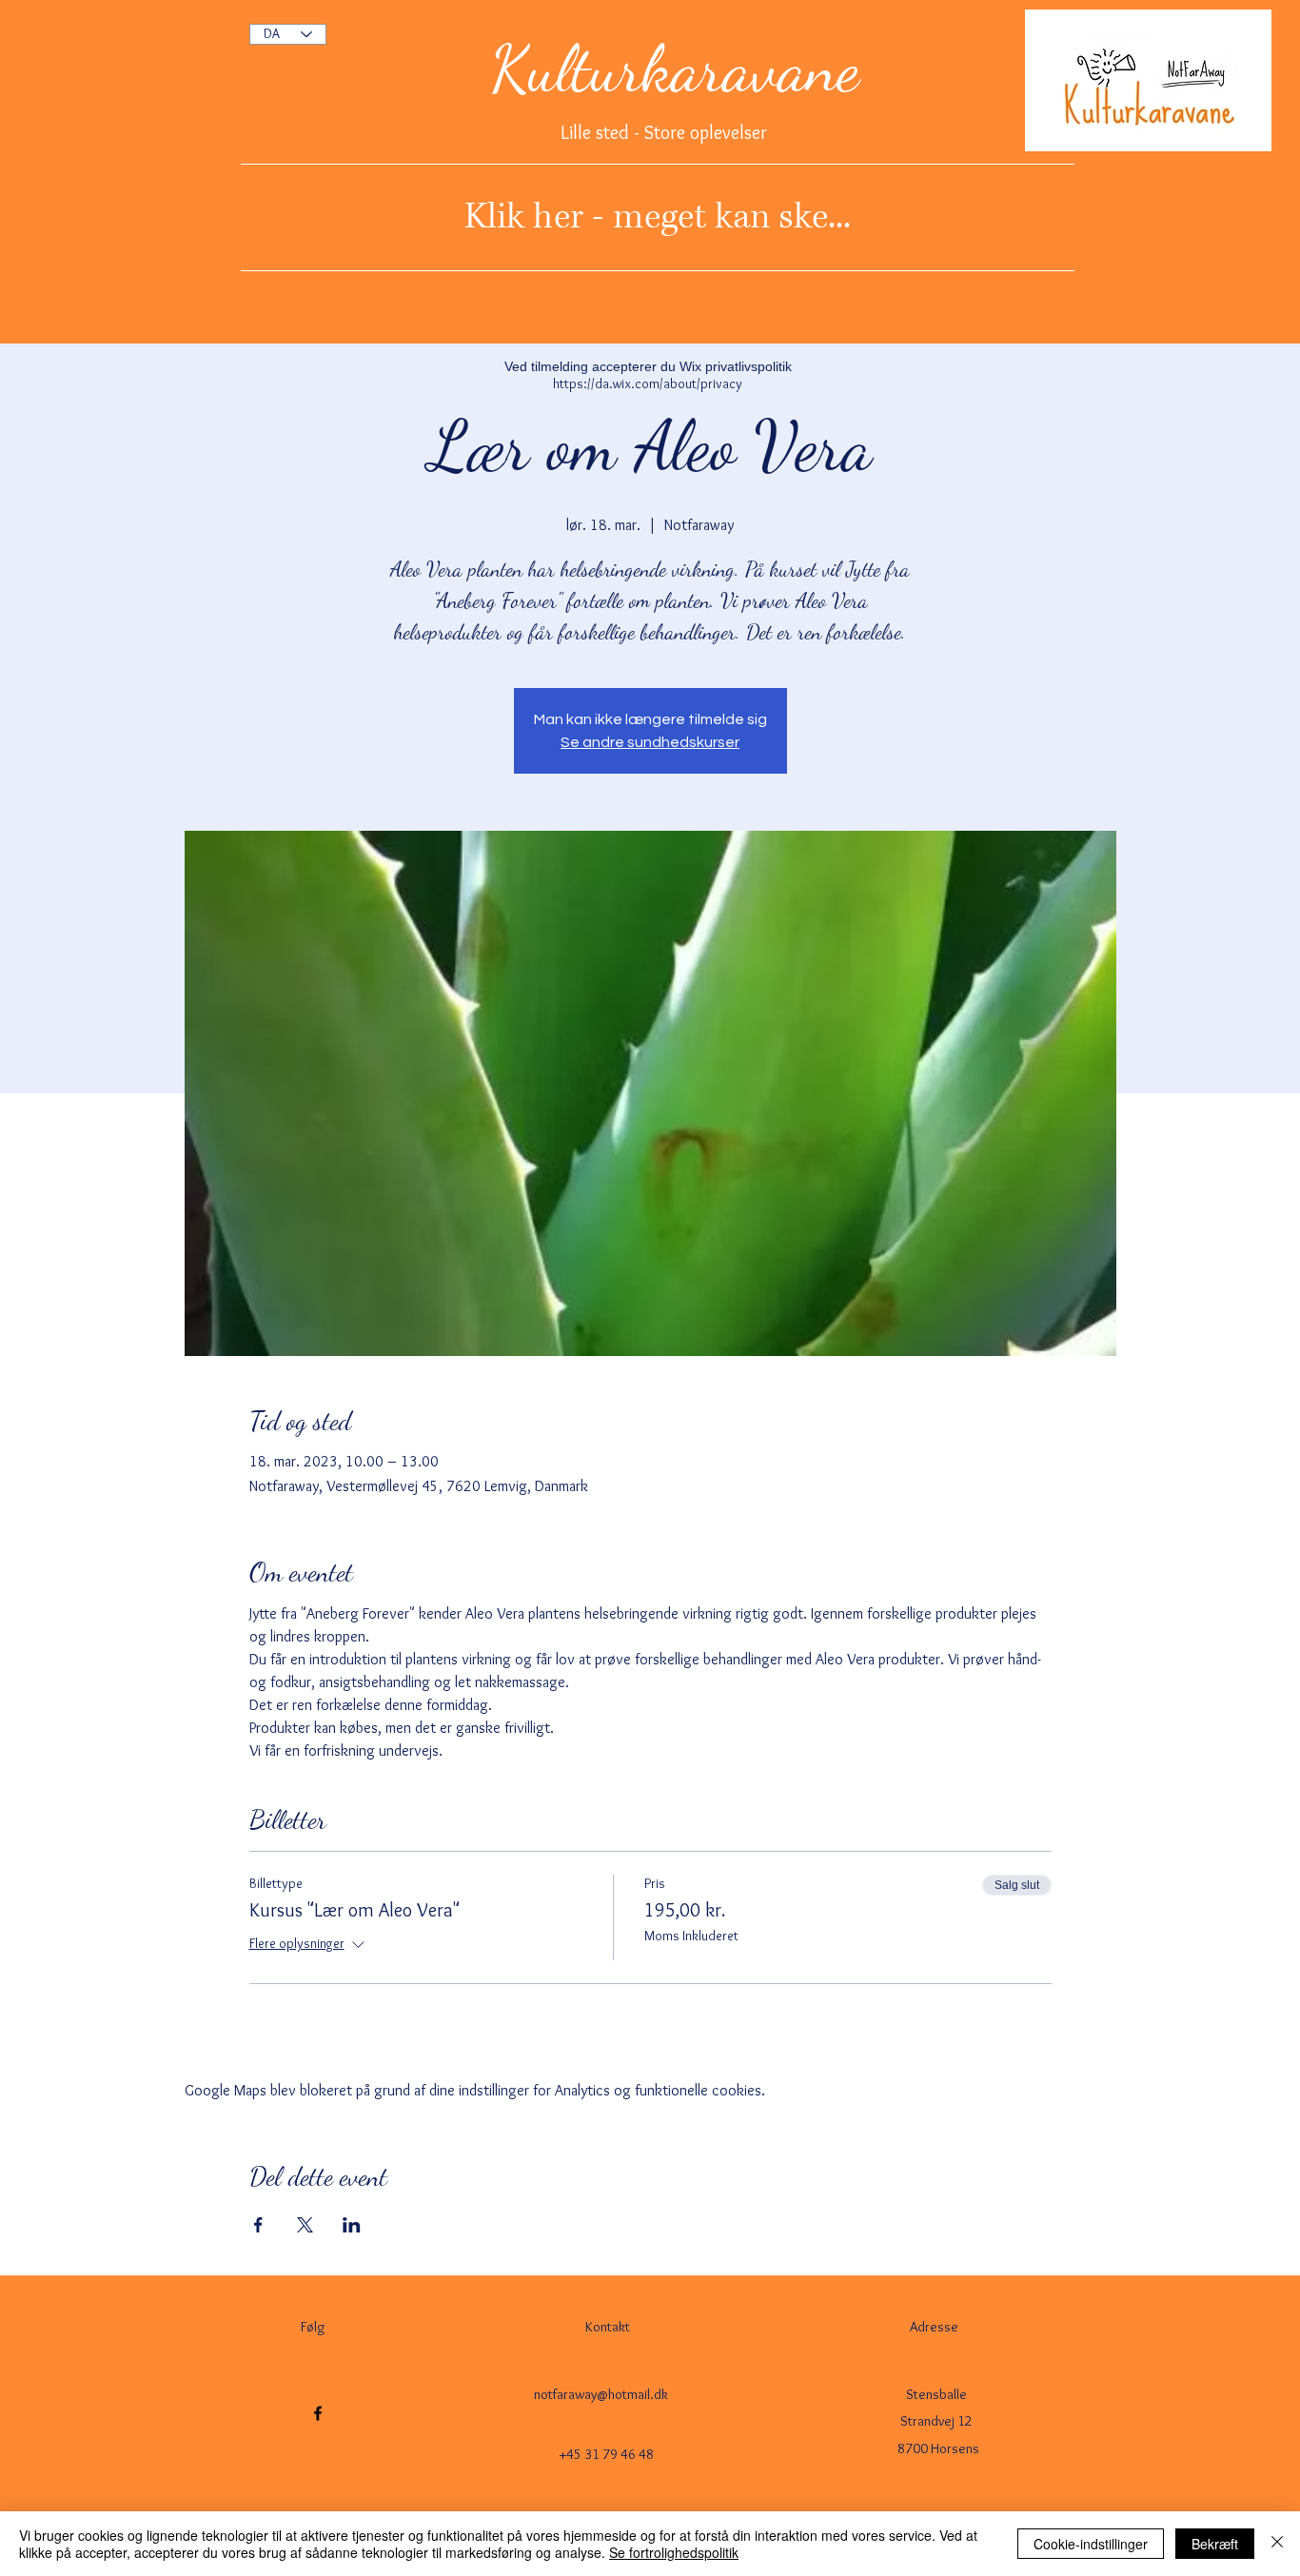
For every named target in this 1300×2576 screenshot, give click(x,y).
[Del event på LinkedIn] (352, 2225)
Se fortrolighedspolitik (674, 2552)
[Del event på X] (305, 2225)
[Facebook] (318, 2413)
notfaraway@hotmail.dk (601, 2394)
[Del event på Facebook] (258, 2225)
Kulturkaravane (675, 69)
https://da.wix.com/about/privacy (648, 383)
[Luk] (1277, 2544)
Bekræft (1215, 2544)
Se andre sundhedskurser (650, 742)
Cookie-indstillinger (1091, 2544)
